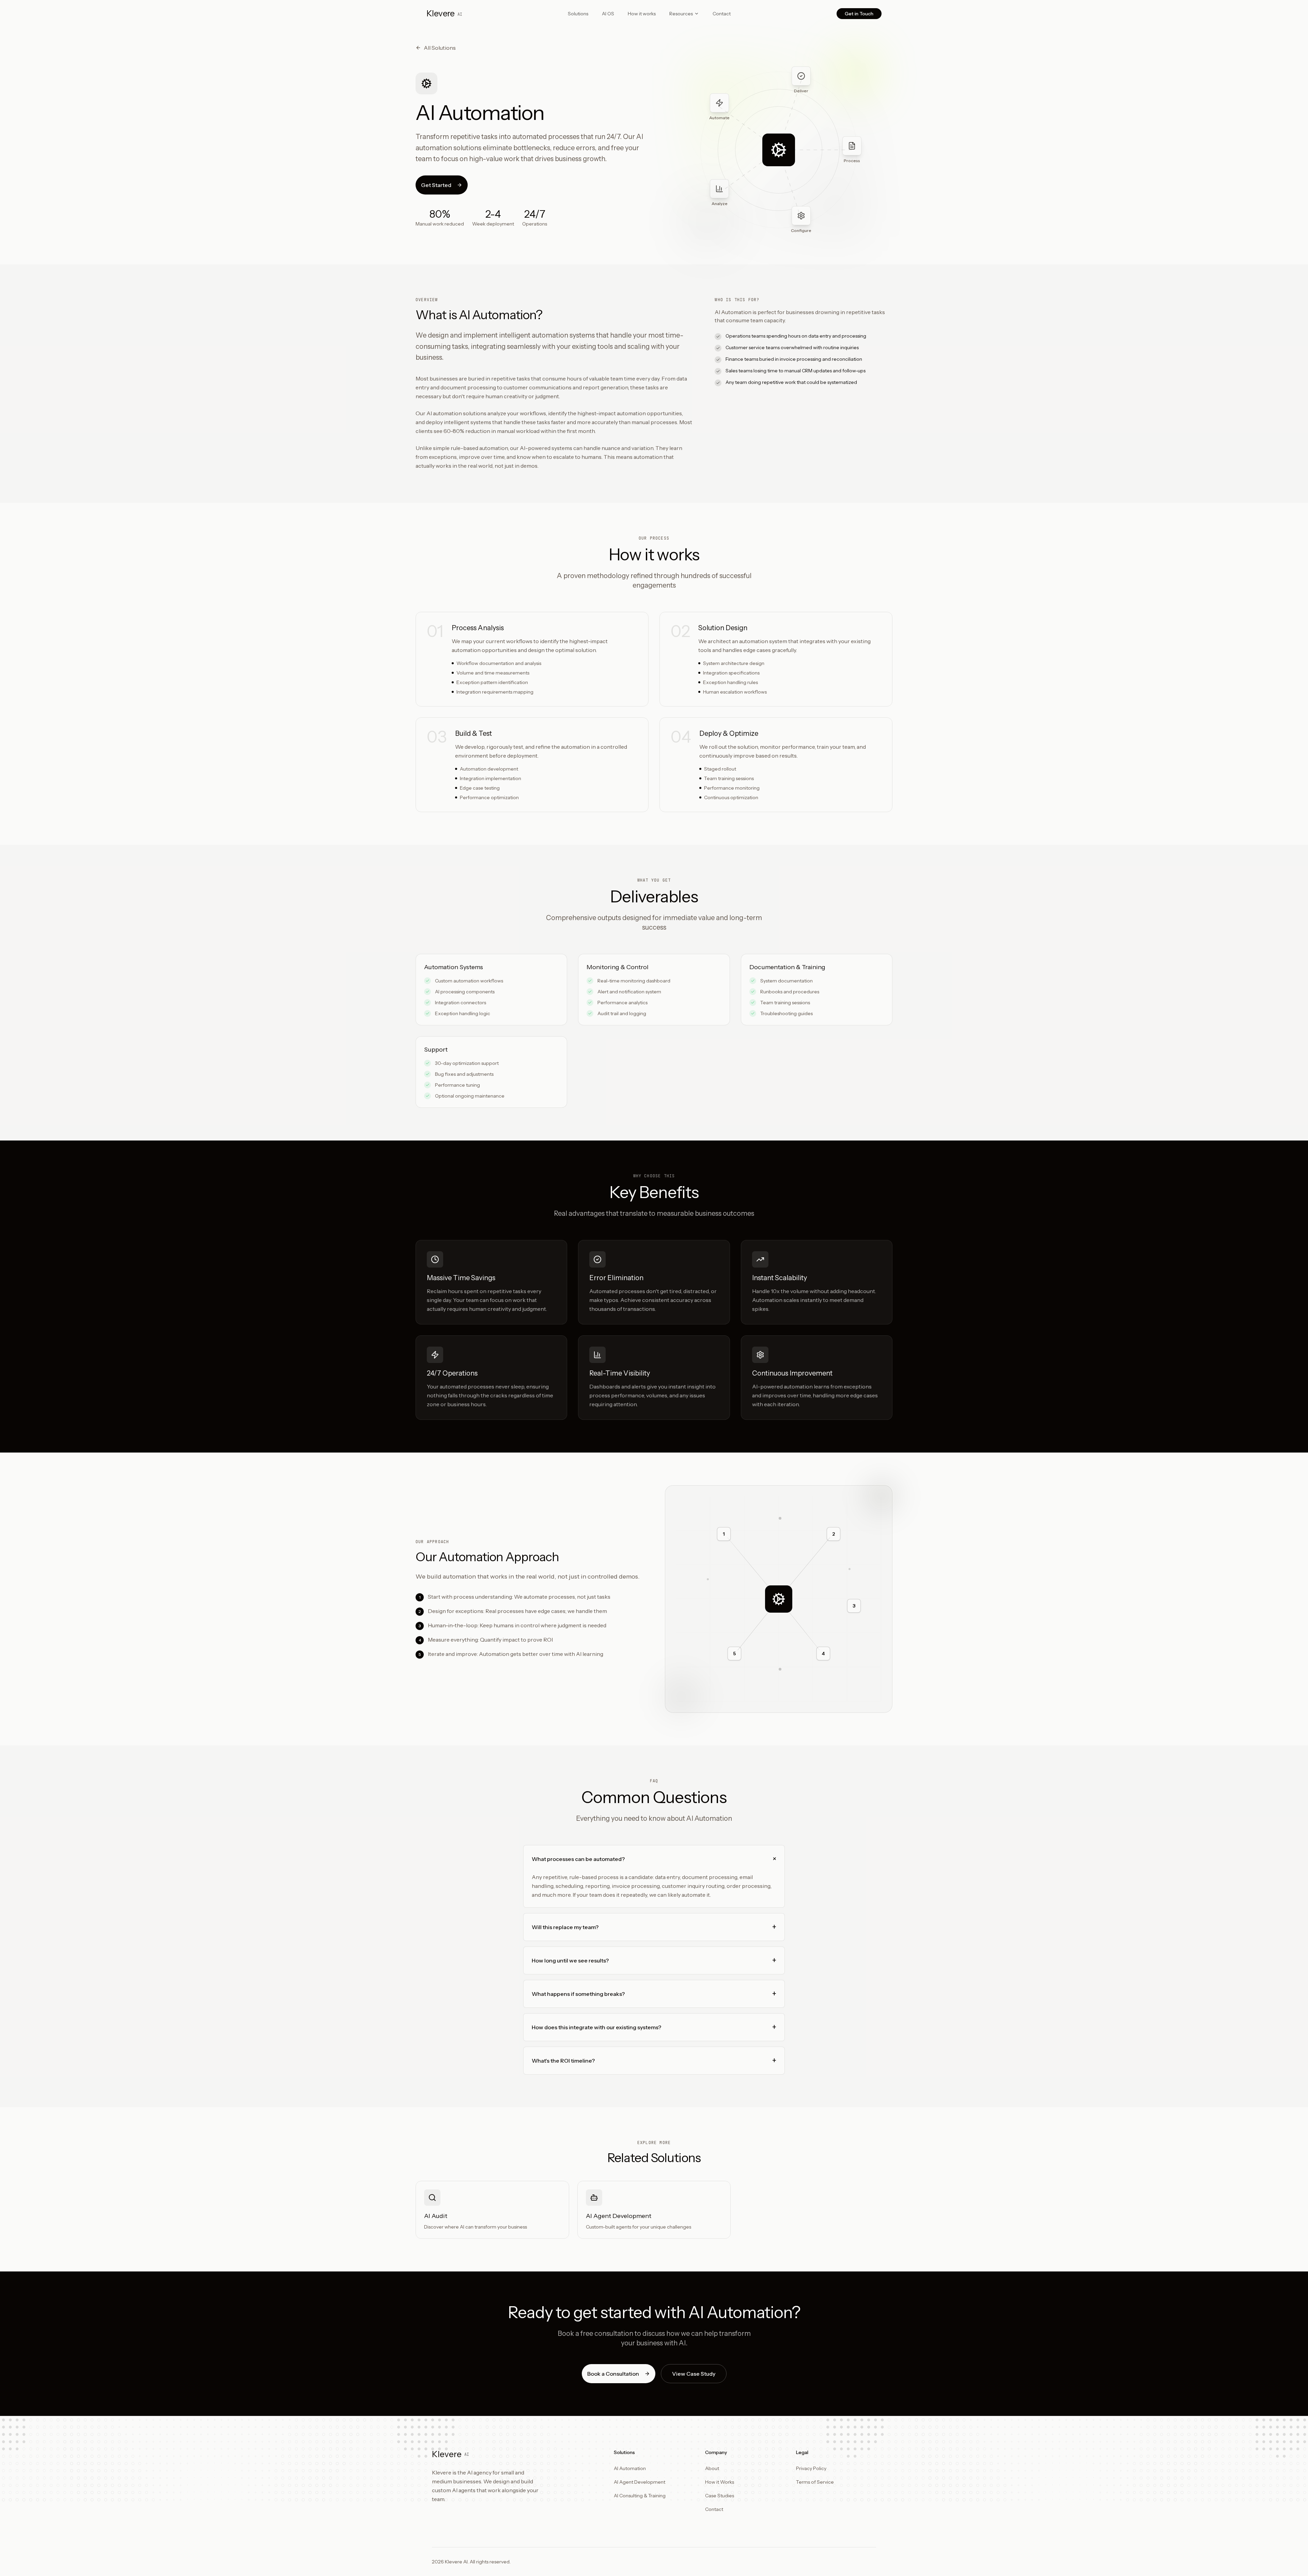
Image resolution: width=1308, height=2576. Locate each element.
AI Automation (630, 2468)
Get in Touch (859, 14)
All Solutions (440, 48)
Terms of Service (815, 2482)
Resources (681, 14)
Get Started (436, 185)
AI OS (608, 14)
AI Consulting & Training (640, 2496)
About (712, 2468)
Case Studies (720, 2496)
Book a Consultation (613, 2374)
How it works (642, 14)
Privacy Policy (811, 2468)
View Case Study (694, 2374)
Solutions (578, 14)
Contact (722, 14)
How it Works (720, 2482)
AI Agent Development (640, 2482)
